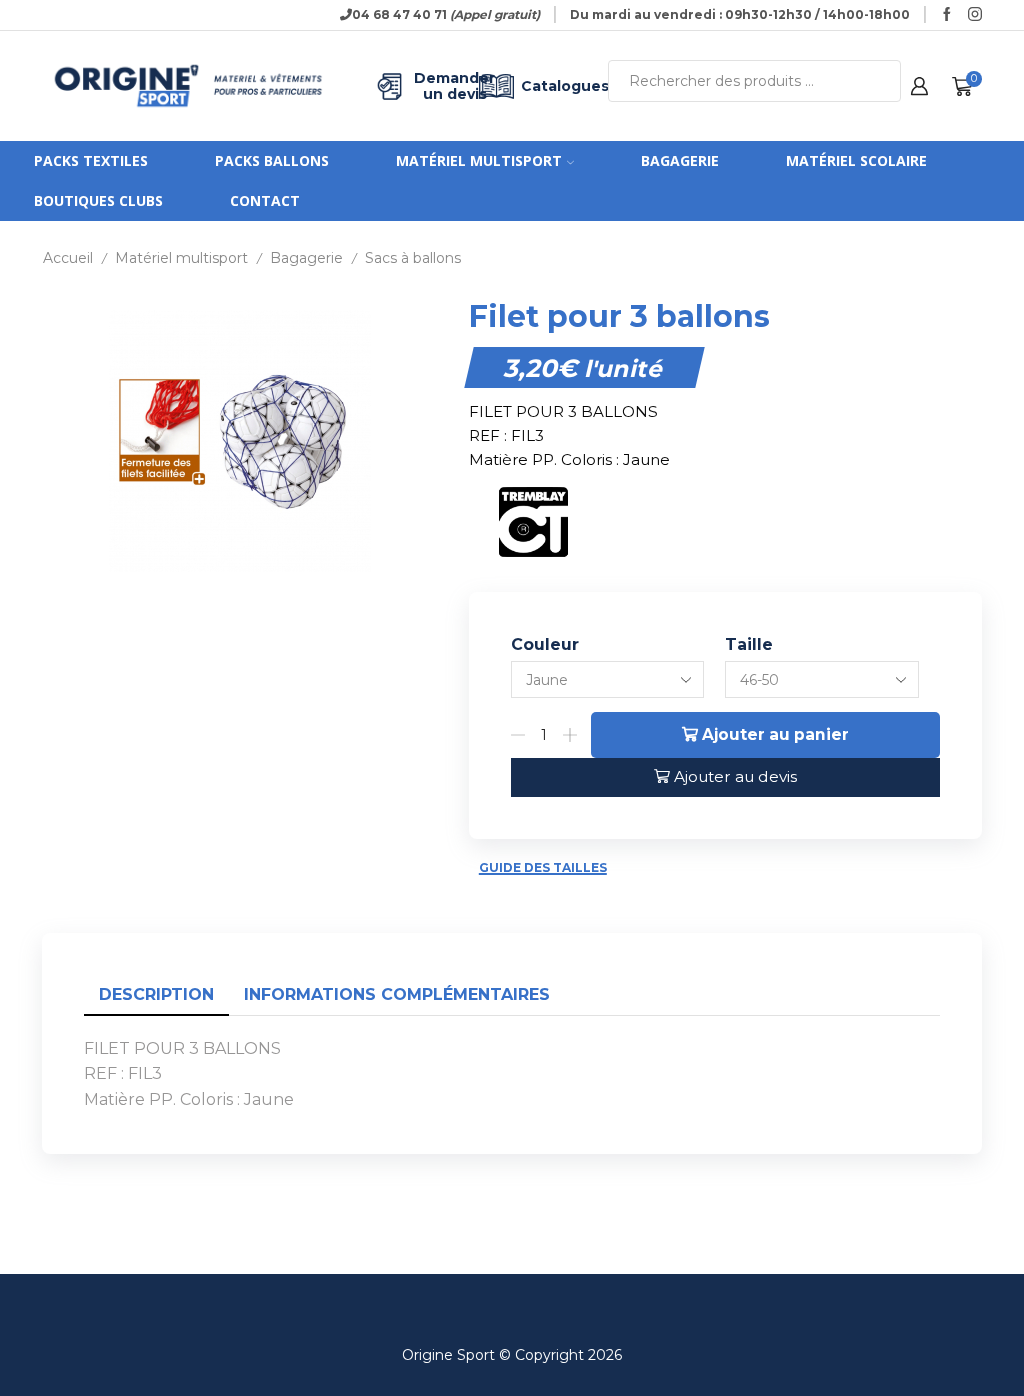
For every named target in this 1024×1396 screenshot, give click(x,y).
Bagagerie (680, 160)
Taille (749, 644)
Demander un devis (442, 86)
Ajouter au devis (735, 776)
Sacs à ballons (413, 258)
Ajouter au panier (775, 734)
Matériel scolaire (856, 160)
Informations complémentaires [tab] (397, 994)
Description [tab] (156, 994)
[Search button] (880, 81)
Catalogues (549, 86)
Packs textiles (91, 160)
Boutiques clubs (98, 200)
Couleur (545, 644)
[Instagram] (975, 15)
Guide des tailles (543, 867)
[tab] (156, 995)
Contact (265, 200)
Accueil (68, 258)
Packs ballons (272, 160)
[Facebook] (947, 15)
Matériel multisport (479, 160)
